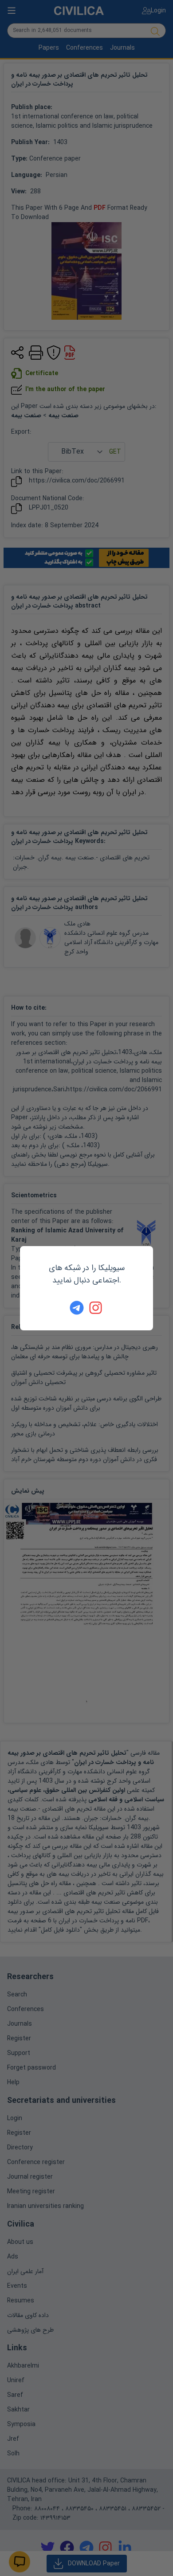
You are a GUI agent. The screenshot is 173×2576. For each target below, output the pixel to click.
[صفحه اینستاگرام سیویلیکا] (96, 1308)
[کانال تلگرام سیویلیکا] (77, 1308)
